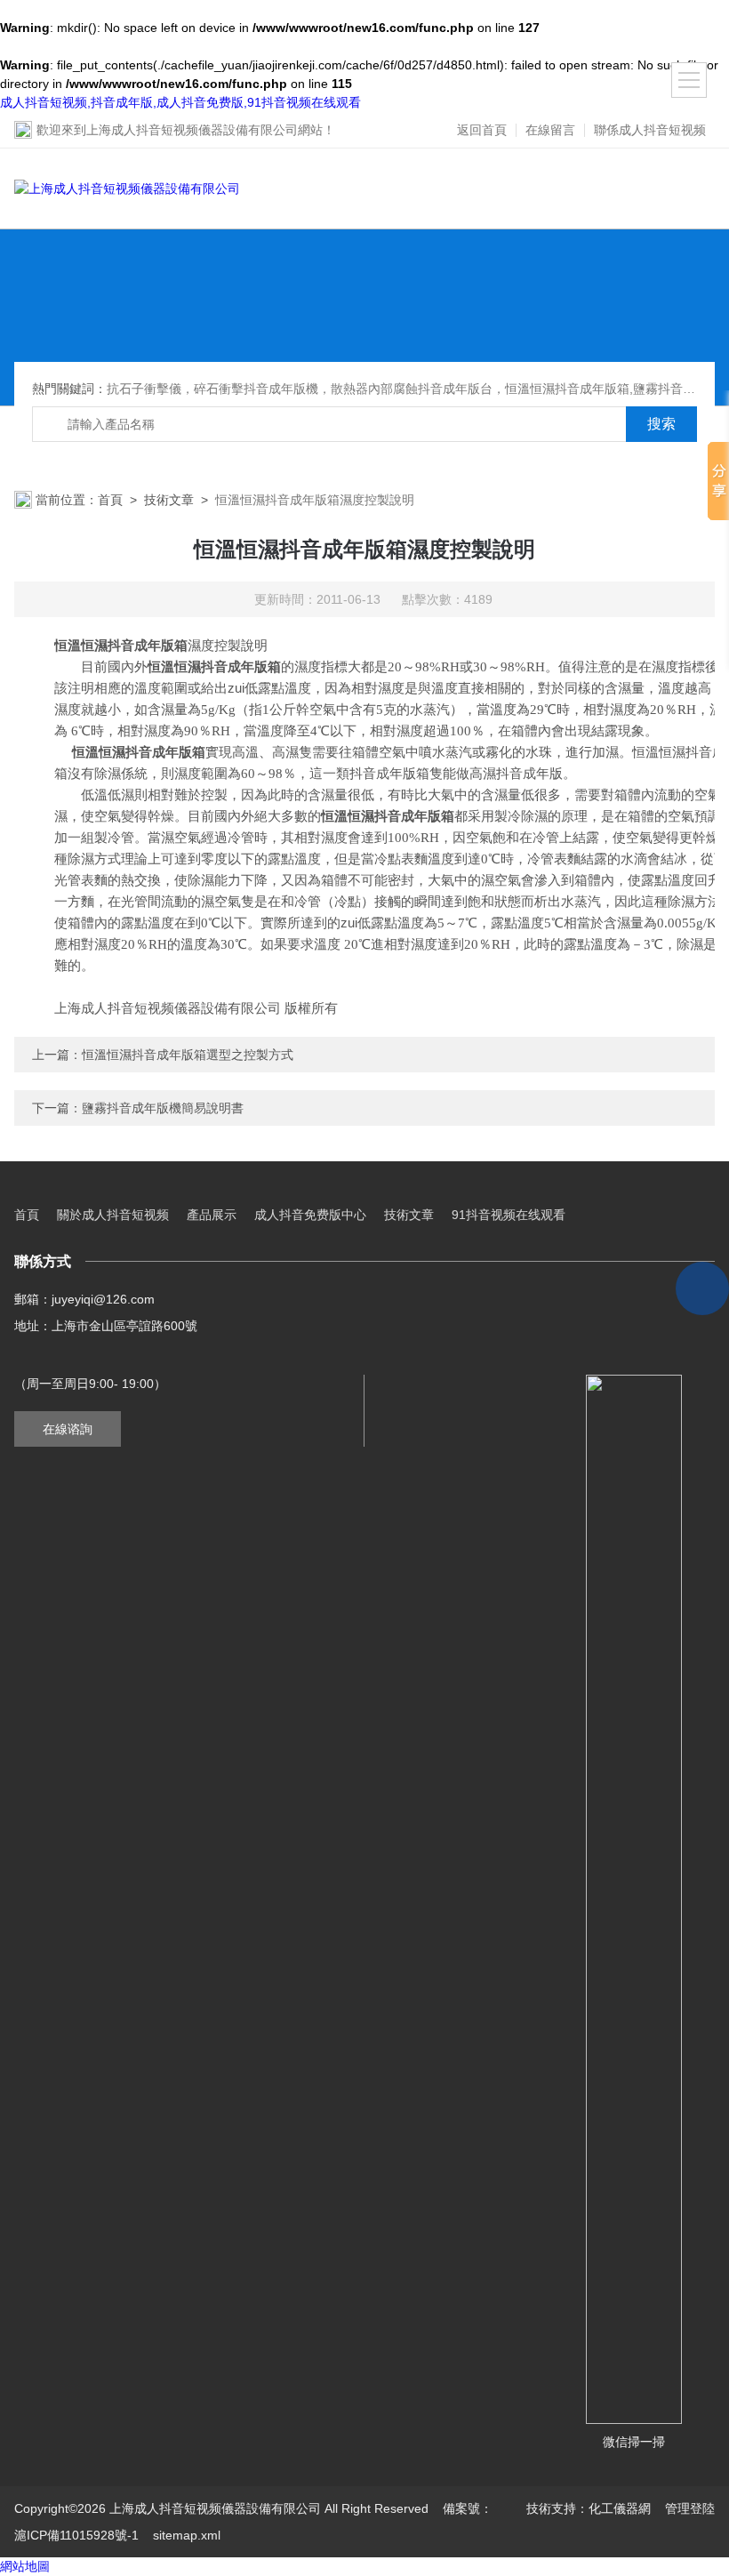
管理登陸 (690, 2508)
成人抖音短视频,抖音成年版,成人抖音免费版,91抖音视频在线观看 (180, 102)
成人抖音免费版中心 (310, 1215)
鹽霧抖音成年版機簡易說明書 (163, 1108)
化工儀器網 (620, 2508)
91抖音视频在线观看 (509, 1215)
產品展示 (212, 1215)
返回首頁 (482, 130)
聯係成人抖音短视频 (650, 130)
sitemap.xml (187, 2535)
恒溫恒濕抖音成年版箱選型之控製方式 (188, 1055)
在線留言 (550, 130)
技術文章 (169, 500)
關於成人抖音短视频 (113, 1215)
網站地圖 (25, 2566)
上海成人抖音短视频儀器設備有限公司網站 (204, 130)
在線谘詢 (68, 1429)
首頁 (110, 500)
